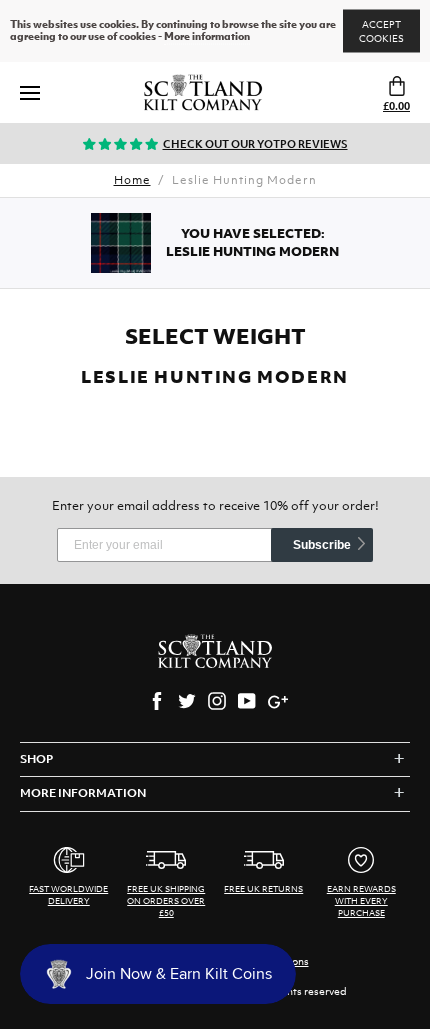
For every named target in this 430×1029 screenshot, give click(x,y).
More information (207, 37)
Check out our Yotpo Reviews (255, 144)
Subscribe (322, 545)
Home (132, 180)
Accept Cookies (381, 31)
